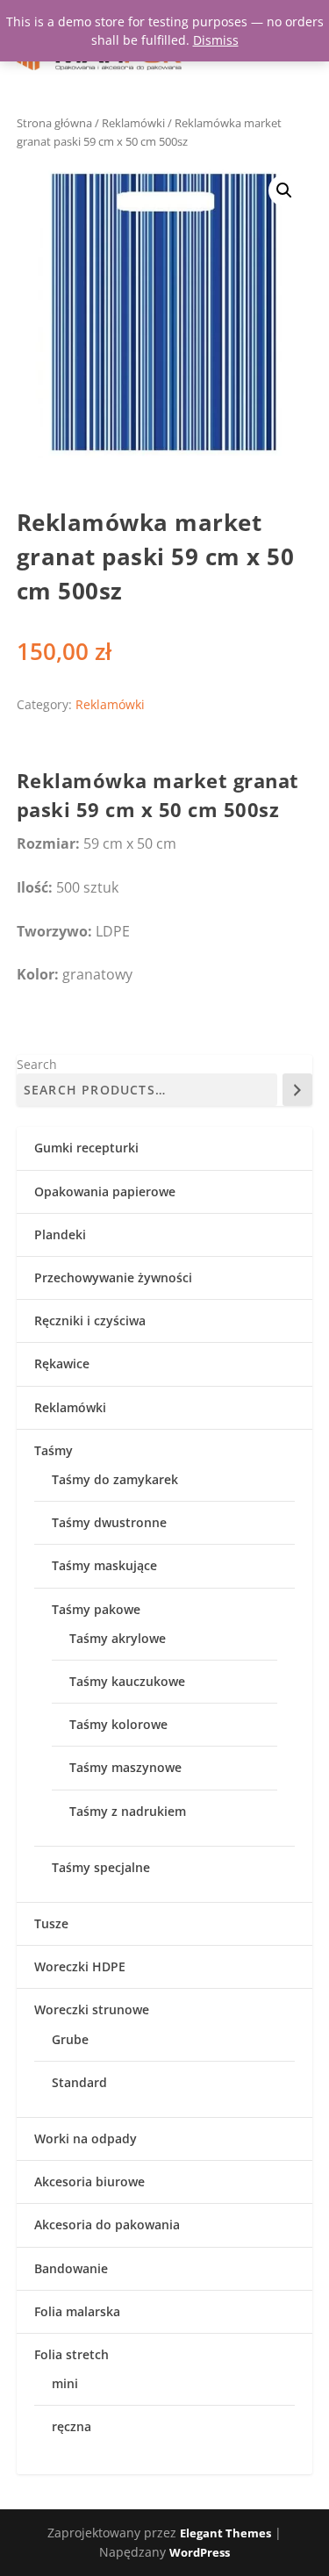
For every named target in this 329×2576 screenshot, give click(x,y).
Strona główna (54, 123)
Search (37, 1064)
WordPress (200, 2552)
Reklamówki (133, 123)
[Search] (297, 1090)
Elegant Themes (225, 2533)
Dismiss (216, 40)
